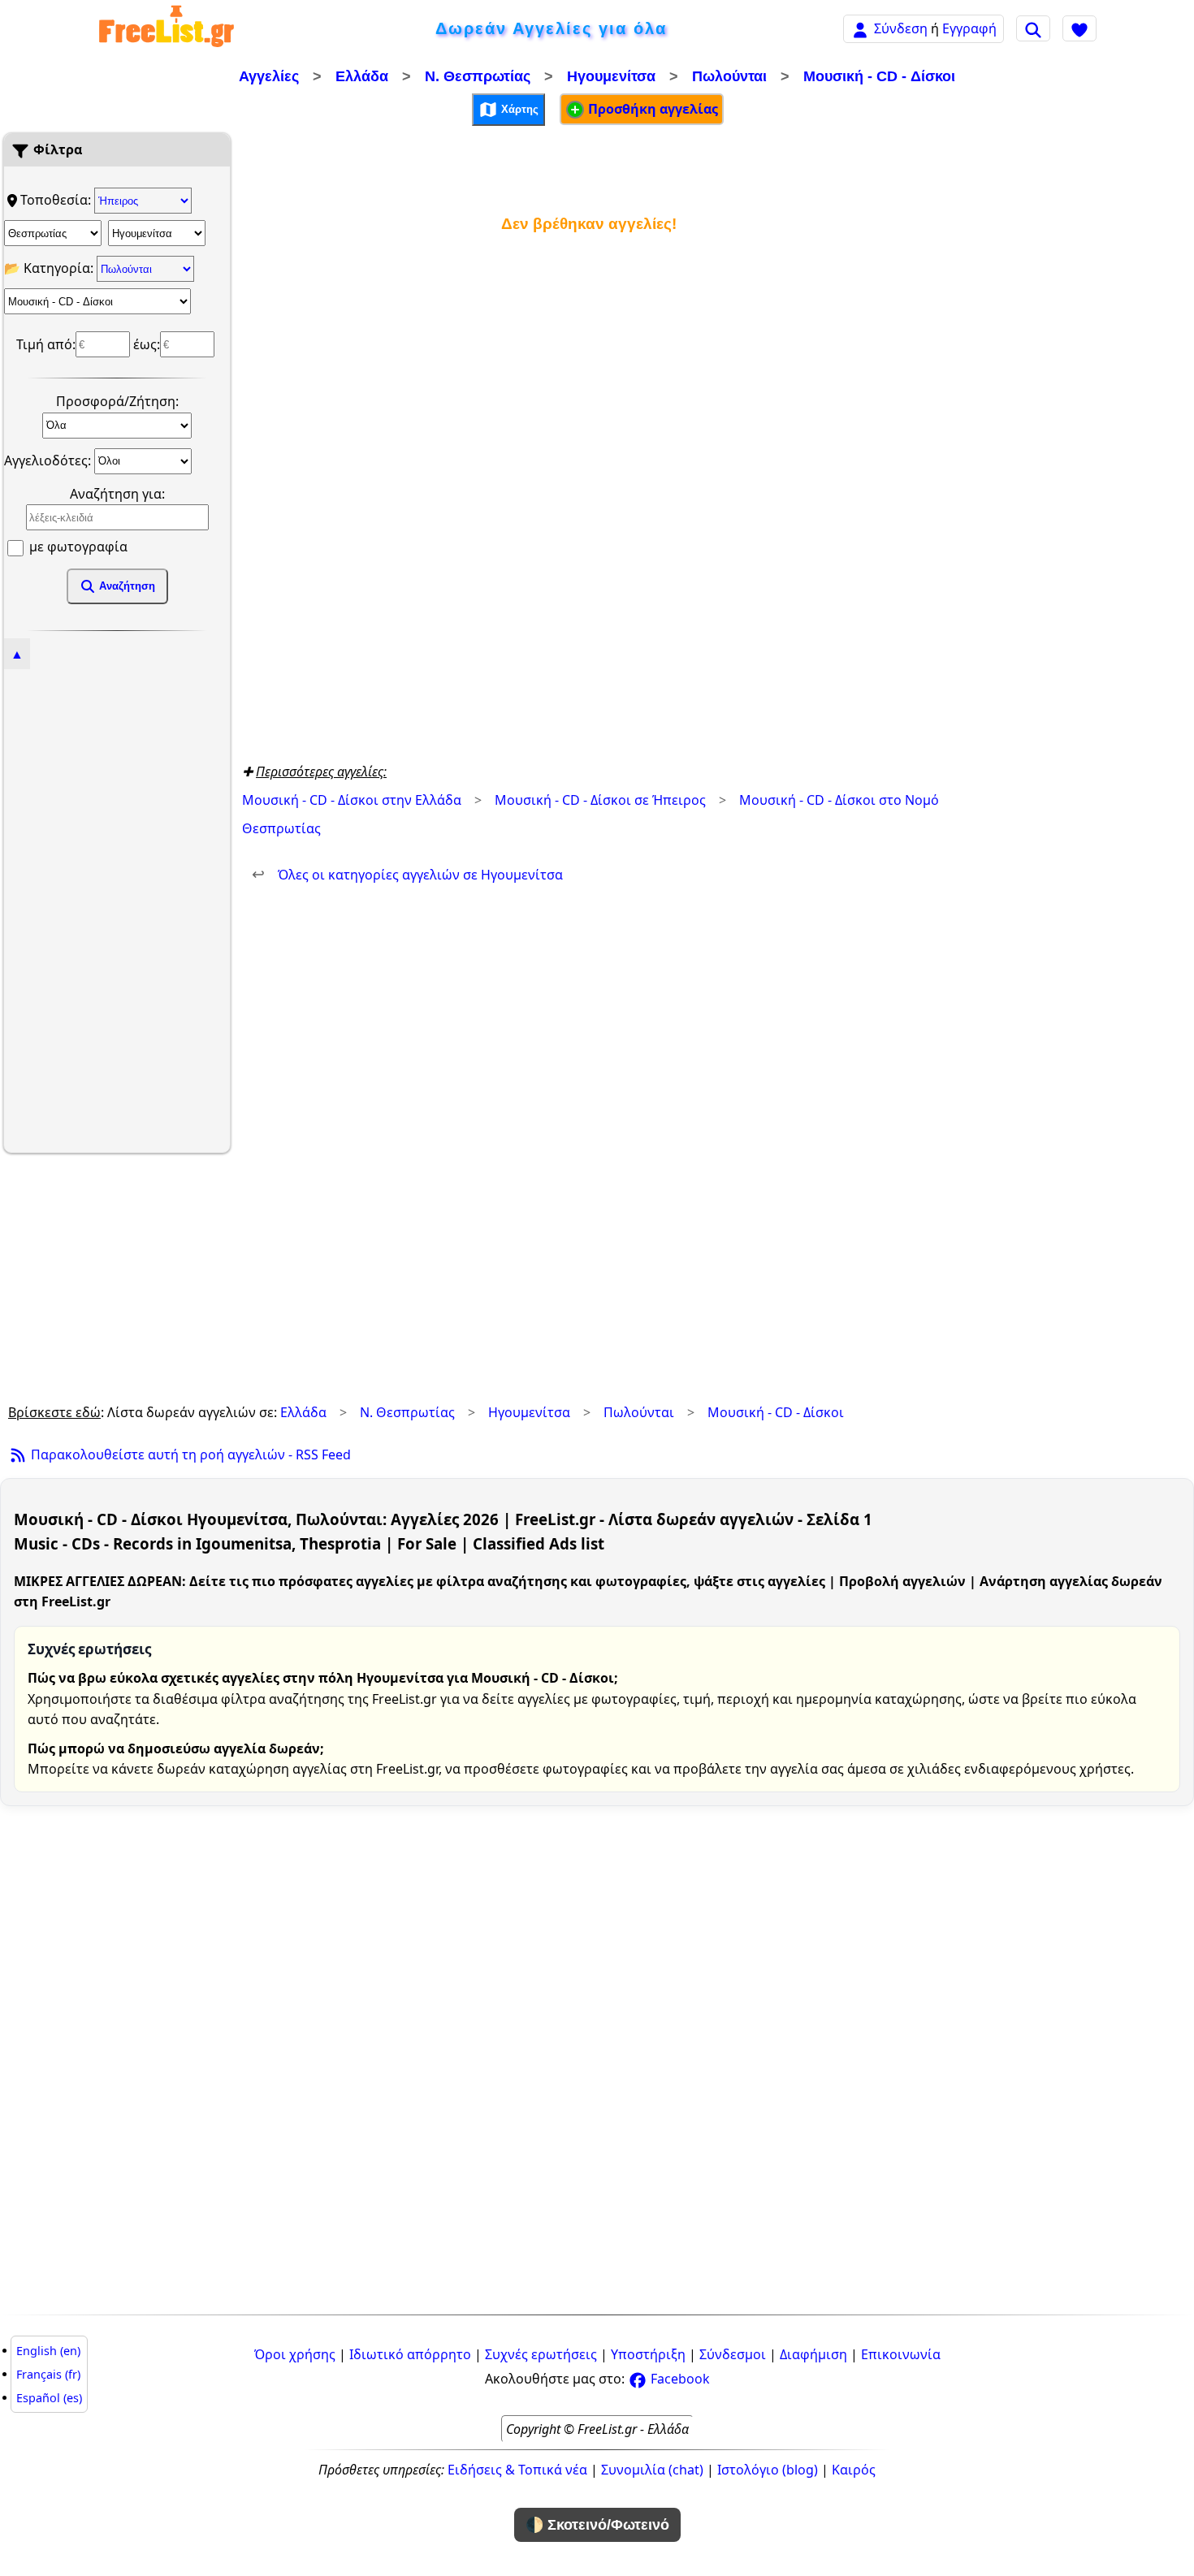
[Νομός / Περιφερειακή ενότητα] (53, 233)
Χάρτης (518, 108)
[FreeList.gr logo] (167, 29)
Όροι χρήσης (295, 2354)
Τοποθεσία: (57, 200)
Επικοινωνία (901, 2354)
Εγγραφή (969, 28)
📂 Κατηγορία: (50, 268)
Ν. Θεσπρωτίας (478, 76)
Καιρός (854, 2470)
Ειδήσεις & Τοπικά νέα (517, 2470)
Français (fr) (48, 2374)
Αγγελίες (269, 76)
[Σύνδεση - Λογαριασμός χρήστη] (860, 28)
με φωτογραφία (77, 547)
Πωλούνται (729, 76)
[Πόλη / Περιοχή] (157, 233)
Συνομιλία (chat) (652, 2470)
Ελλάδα (362, 76)
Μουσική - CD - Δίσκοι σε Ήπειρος (600, 800)
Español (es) (49, 2398)
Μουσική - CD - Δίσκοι (879, 76)
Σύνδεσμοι (733, 2354)
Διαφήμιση (813, 2354)
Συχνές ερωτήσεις (541, 2354)
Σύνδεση (901, 28)
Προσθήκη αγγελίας (651, 109)
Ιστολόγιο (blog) (768, 2470)
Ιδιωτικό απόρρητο (410, 2354)
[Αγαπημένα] (1079, 28)
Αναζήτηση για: (117, 494)
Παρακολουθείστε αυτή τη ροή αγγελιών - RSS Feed (189, 1454)
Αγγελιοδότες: (49, 460)
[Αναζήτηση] (1033, 28)
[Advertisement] (117, 909)
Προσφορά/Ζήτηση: (117, 401)
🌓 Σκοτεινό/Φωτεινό (597, 2525)
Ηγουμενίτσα (611, 76)
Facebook (679, 2379)
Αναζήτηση (125, 586)
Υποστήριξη (648, 2354)
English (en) (48, 2351)
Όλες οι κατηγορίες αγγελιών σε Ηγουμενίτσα (407, 875)
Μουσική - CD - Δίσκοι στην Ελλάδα (352, 800)
